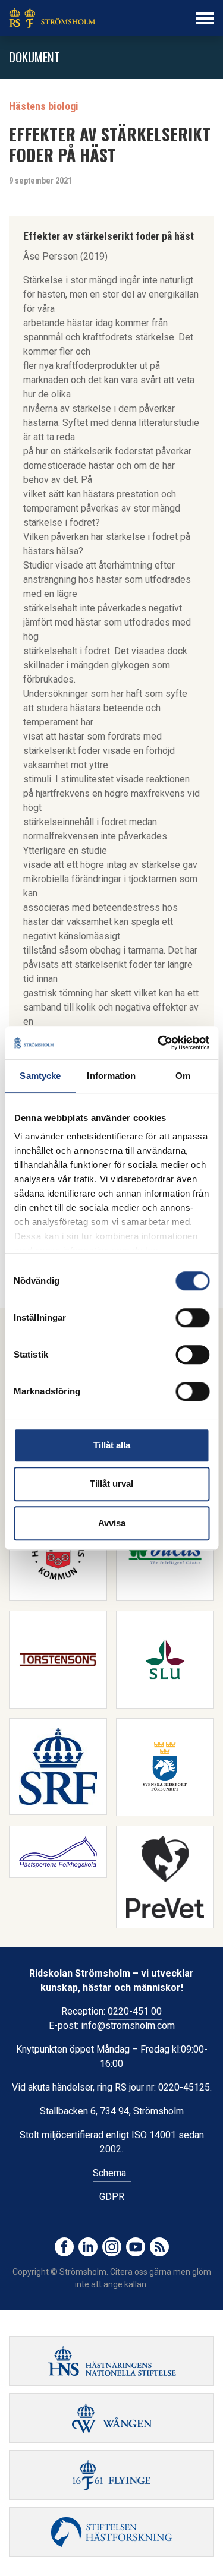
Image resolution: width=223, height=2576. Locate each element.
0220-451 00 (135, 2011)
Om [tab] (183, 1076)
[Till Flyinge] (111, 2475)
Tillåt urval (111, 1484)
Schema (112, 2173)
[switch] (192, 1318)
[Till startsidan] (52, 18)
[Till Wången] (111, 2418)
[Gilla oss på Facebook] (64, 2247)
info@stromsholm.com (128, 2026)
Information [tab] (111, 1076)
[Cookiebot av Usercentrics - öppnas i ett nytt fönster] (159, 1043)
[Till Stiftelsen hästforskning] (111, 2361)
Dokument (34, 57)
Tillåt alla (112, 1445)
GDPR (112, 2197)
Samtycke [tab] (40, 1076)
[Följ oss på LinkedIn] (88, 2247)
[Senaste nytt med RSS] (159, 2247)
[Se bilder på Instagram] (112, 2247)
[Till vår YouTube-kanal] (136, 2247)
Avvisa (112, 1523)
